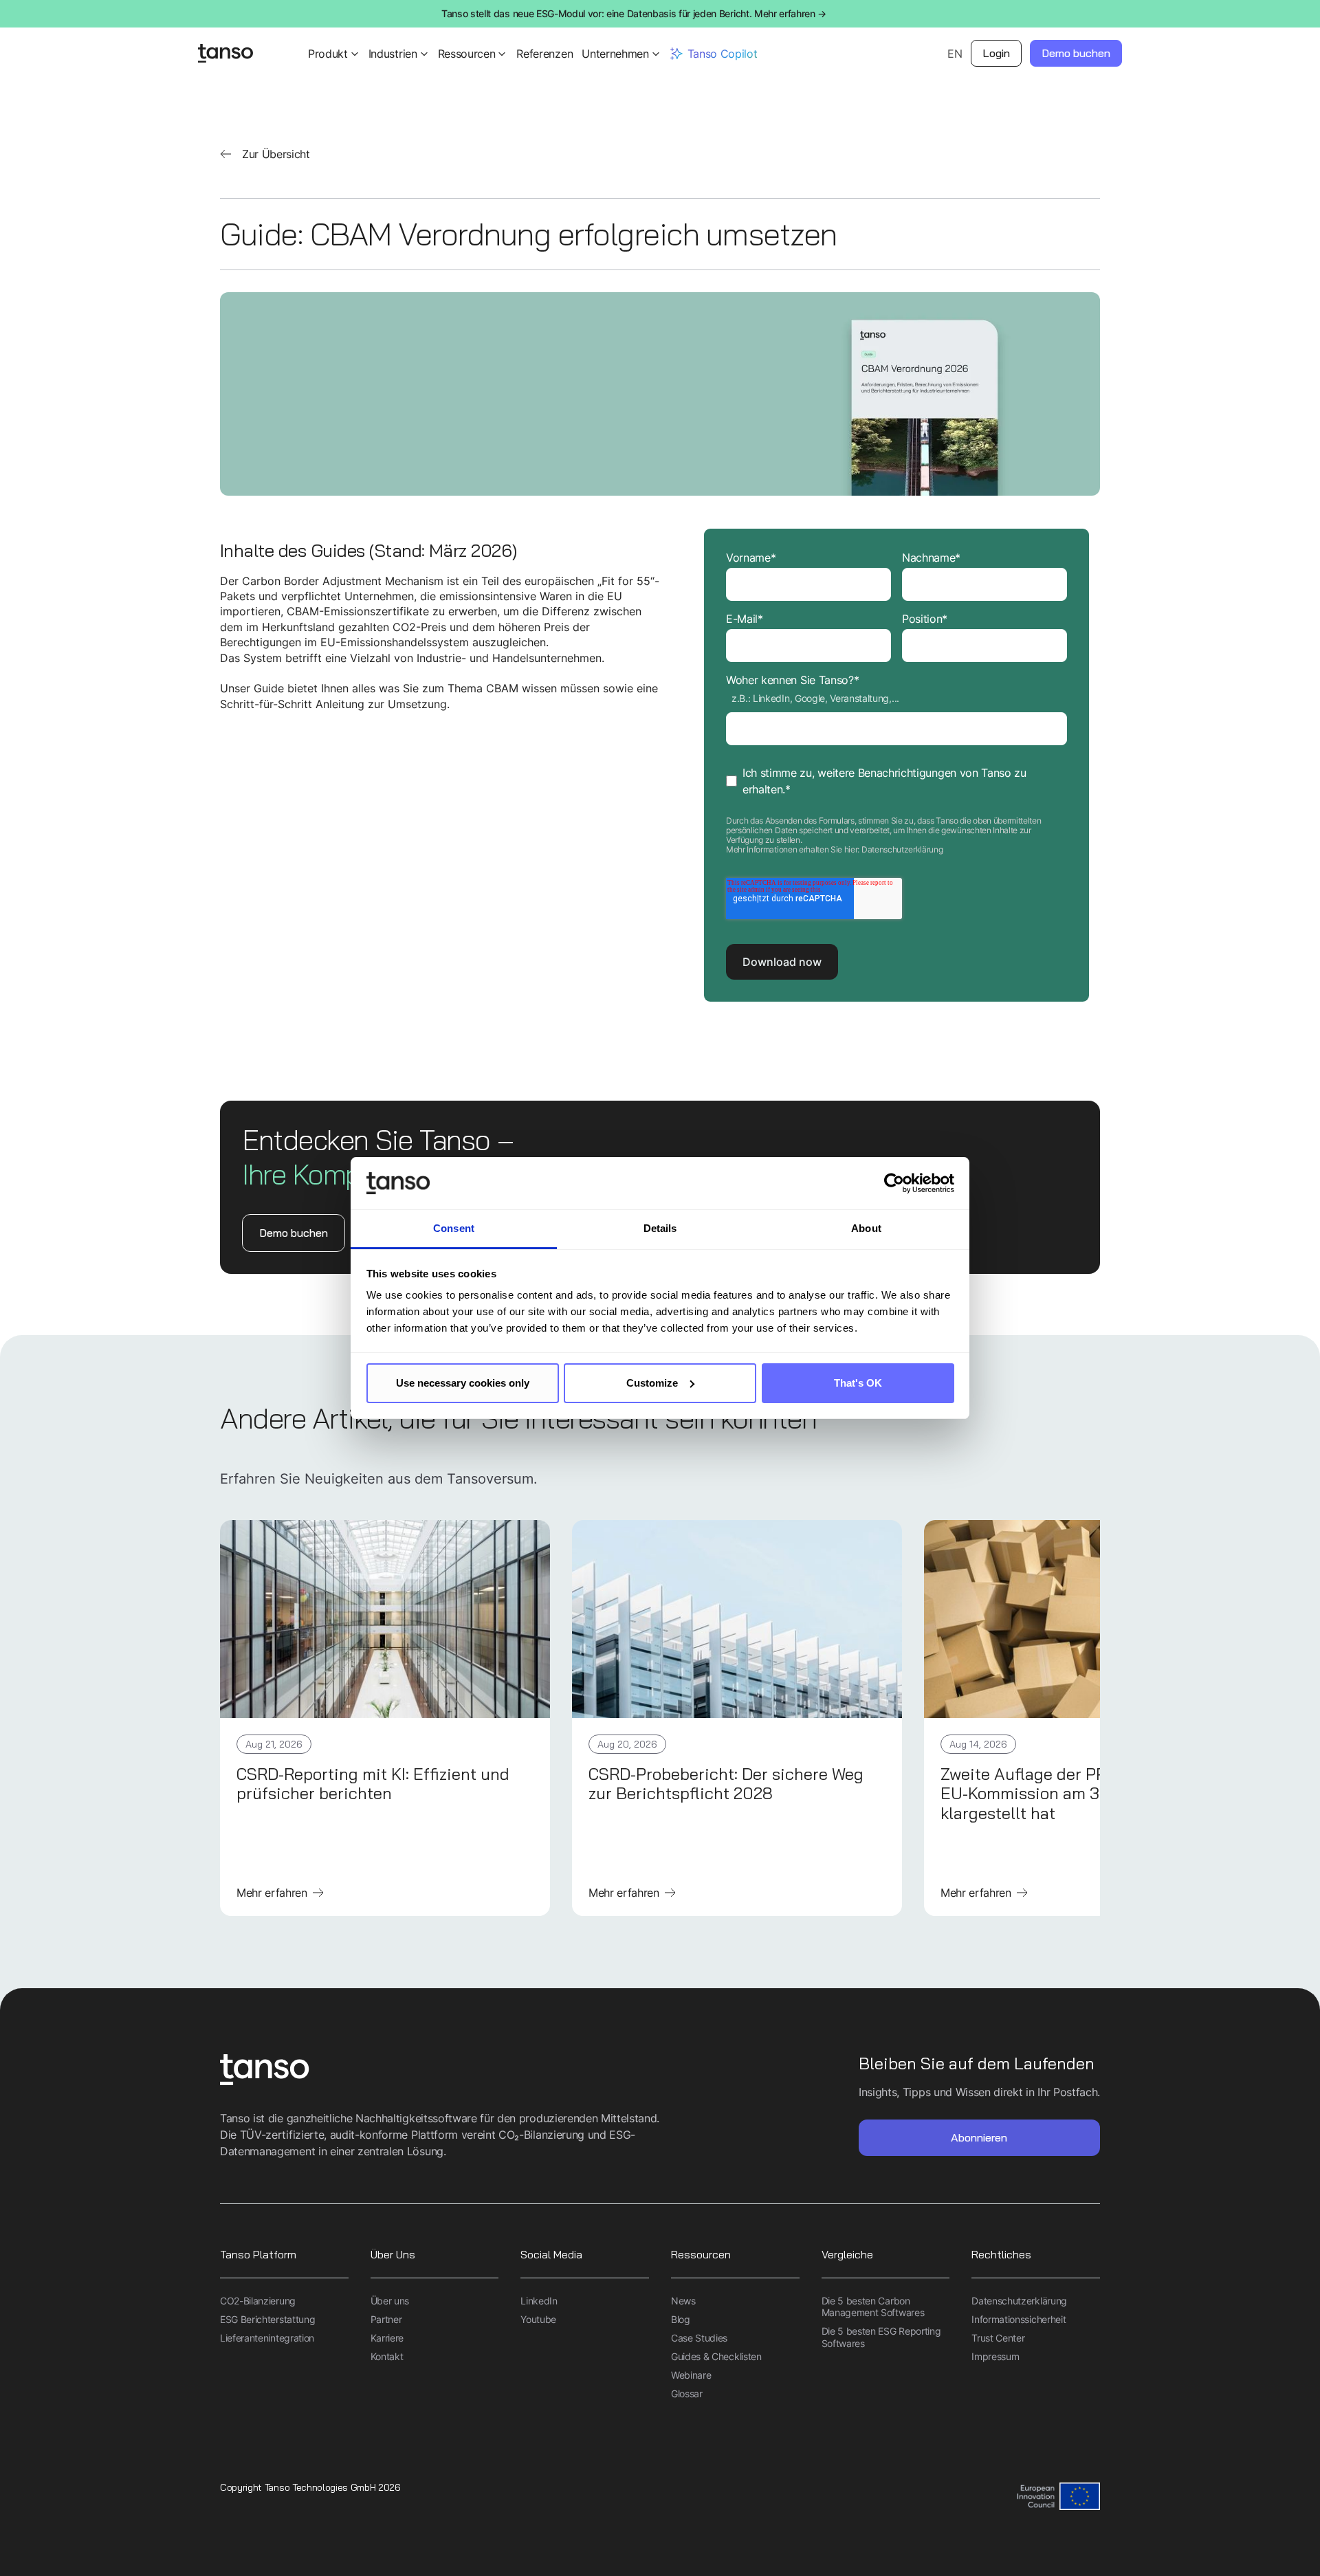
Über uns (390, 2301)
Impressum (995, 2356)
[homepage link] (440, 2071)
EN (955, 54)
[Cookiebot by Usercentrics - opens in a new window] (894, 1183)
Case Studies (699, 2338)
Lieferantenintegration (267, 2338)
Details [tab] (660, 1228)
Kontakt (387, 2356)
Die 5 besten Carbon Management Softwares (873, 2307)
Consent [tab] (454, 1228)
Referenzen (544, 54)
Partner (386, 2319)
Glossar (687, 2393)
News (683, 2301)
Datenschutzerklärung (902, 849)
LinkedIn (539, 2301)
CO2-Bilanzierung (258, 2301)
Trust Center (998, 2338)
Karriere (387, 2338)
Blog (681, 2319)
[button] (334, 54)
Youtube (538, 2319)
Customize (652, 1383)
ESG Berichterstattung (267, 2319)
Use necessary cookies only (463, 1383)
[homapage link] (225, 54)
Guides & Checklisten (716, 2356)
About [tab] (866, 1228)
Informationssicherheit (1019, 2319)
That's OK (858, 1383)
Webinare (691, 2375)
